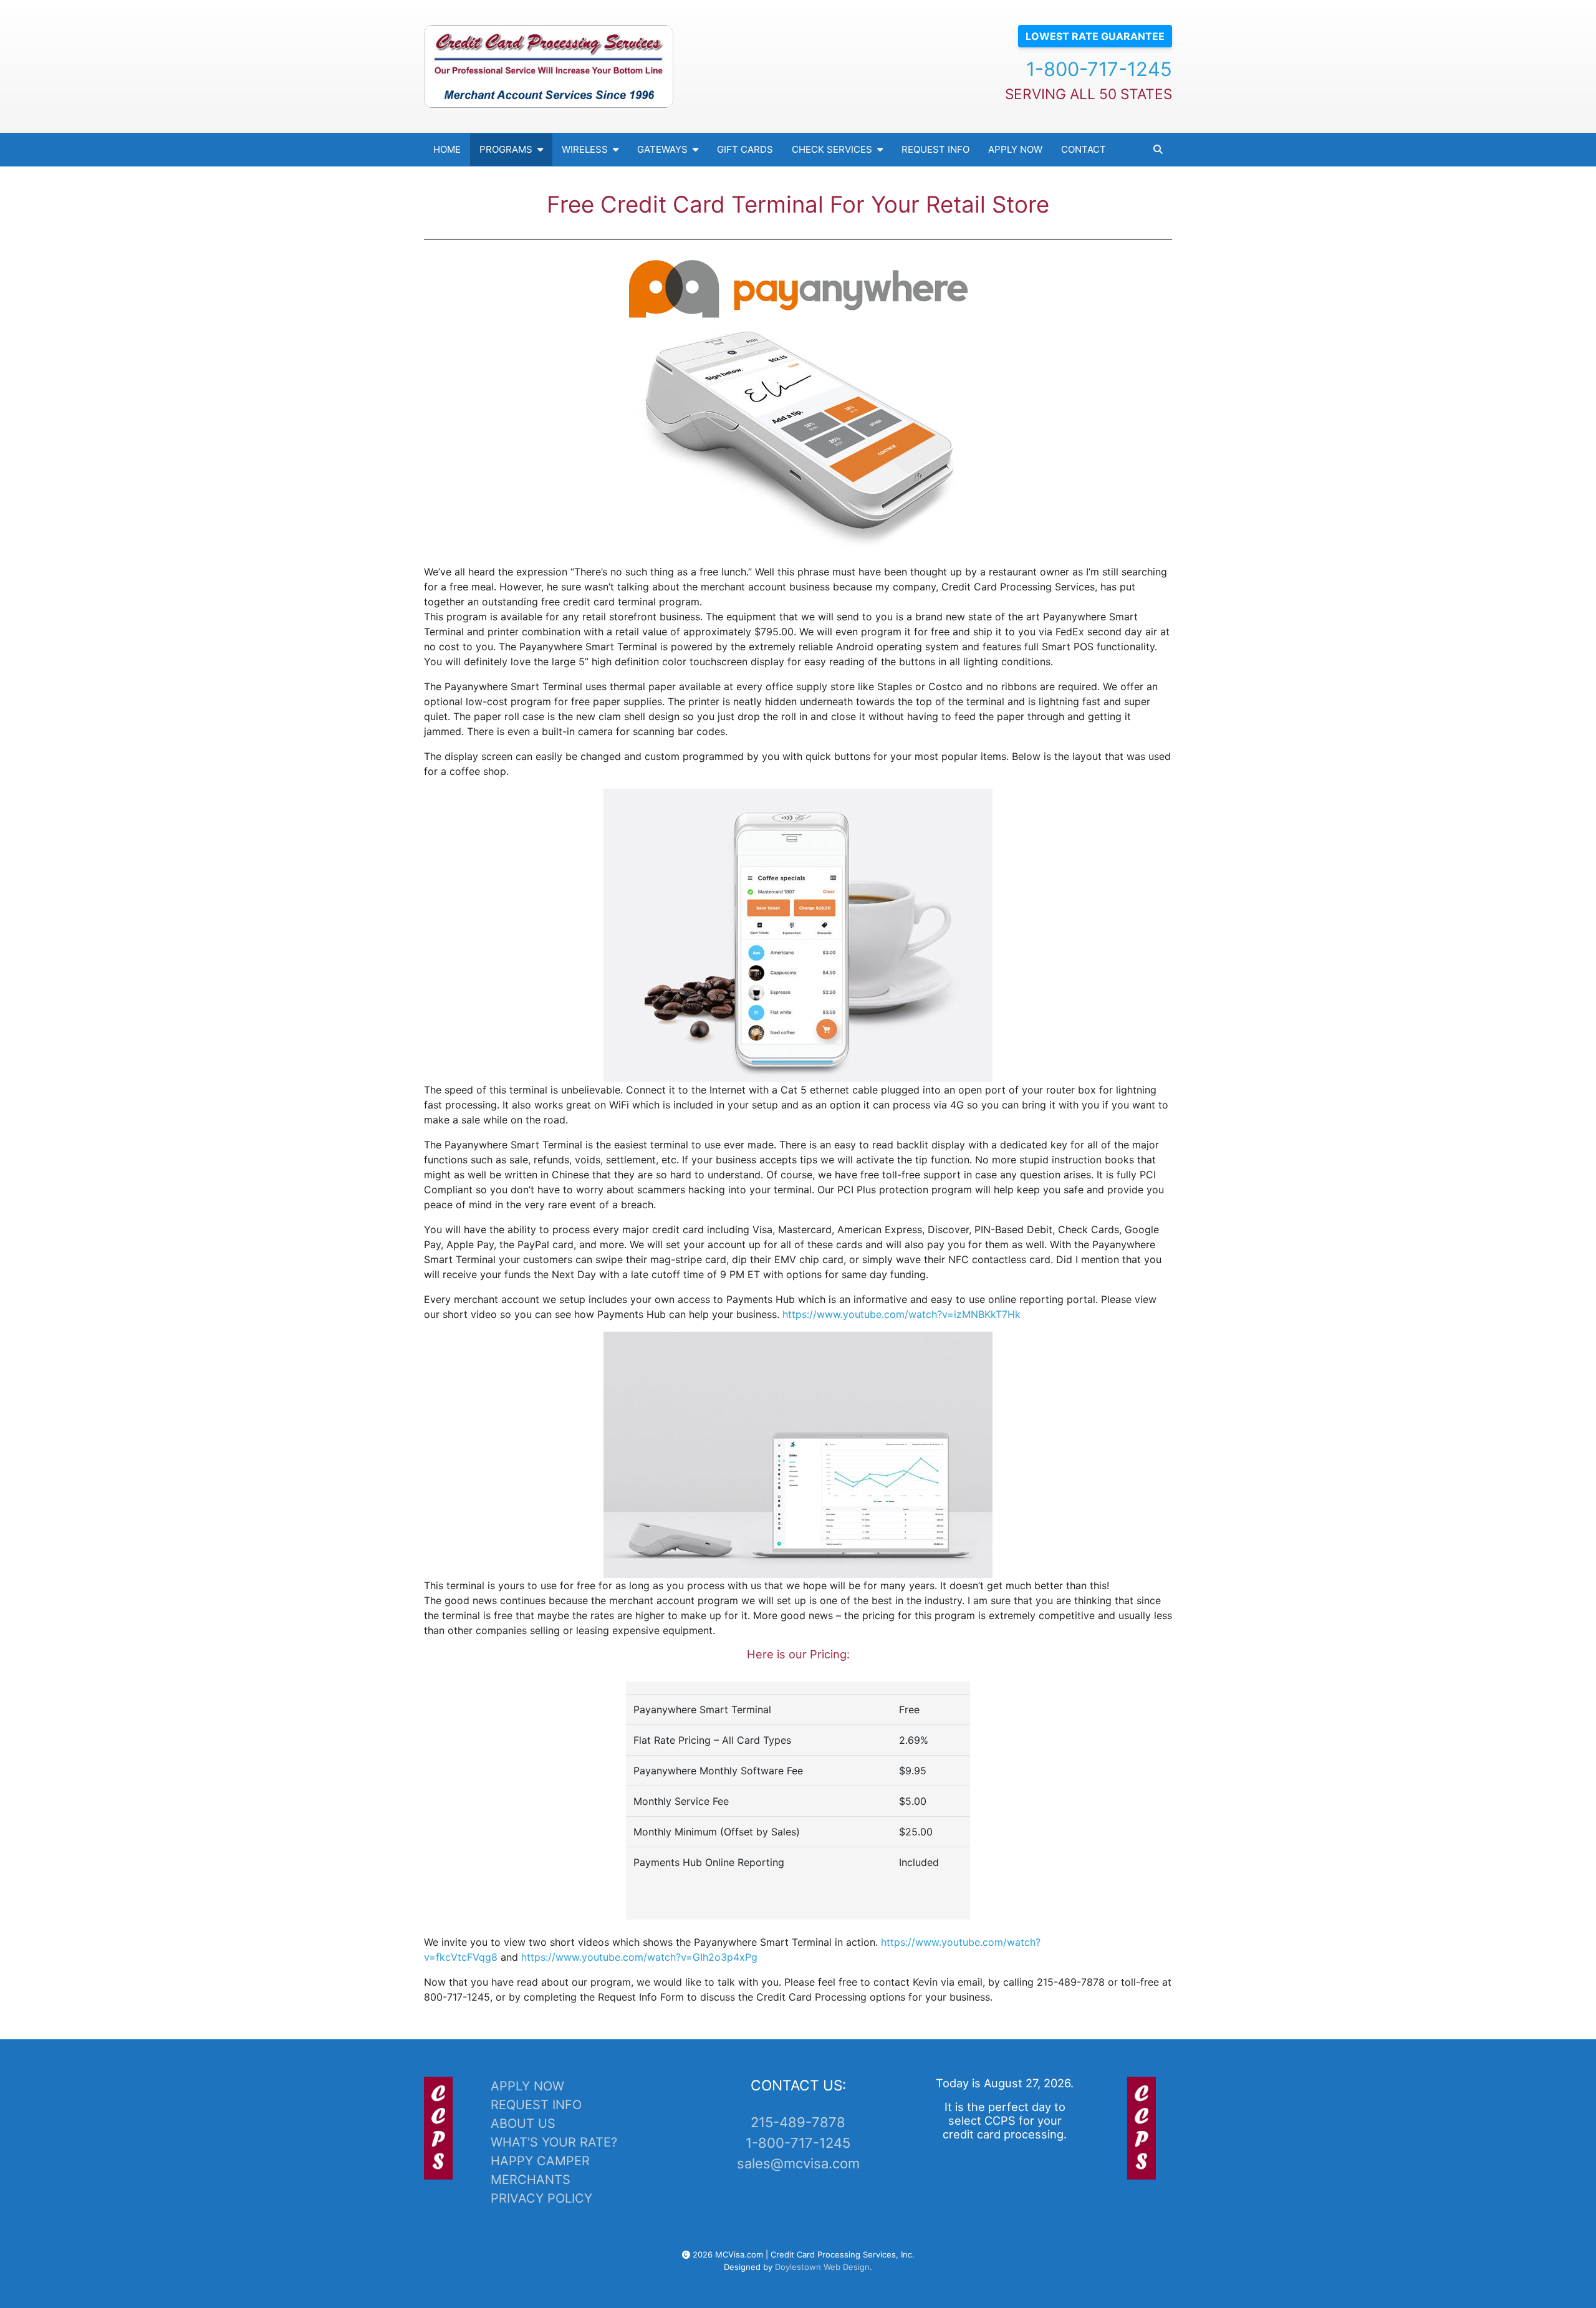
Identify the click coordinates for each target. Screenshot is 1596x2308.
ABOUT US (523, 2123)
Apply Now (1015, 149)
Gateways (662, 149)
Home (447, 149)
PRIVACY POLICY (541, 2198)
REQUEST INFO (536, 2105)
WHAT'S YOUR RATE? (554, 2142)
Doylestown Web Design (822, 2267)
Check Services (832, 149)
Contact (1084, 149)
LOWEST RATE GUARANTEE (1095, 36)
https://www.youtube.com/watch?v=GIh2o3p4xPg (639, 1957)
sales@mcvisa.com (798, 2163)
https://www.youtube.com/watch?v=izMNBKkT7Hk (901, 1314)
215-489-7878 (798, 2122)
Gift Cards (745, 149)
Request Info (935, 149)
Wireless (585, 149)
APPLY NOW (527, 2086)
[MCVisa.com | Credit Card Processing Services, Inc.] (549, 66)
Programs (506, 149)
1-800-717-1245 (1099, 69)
